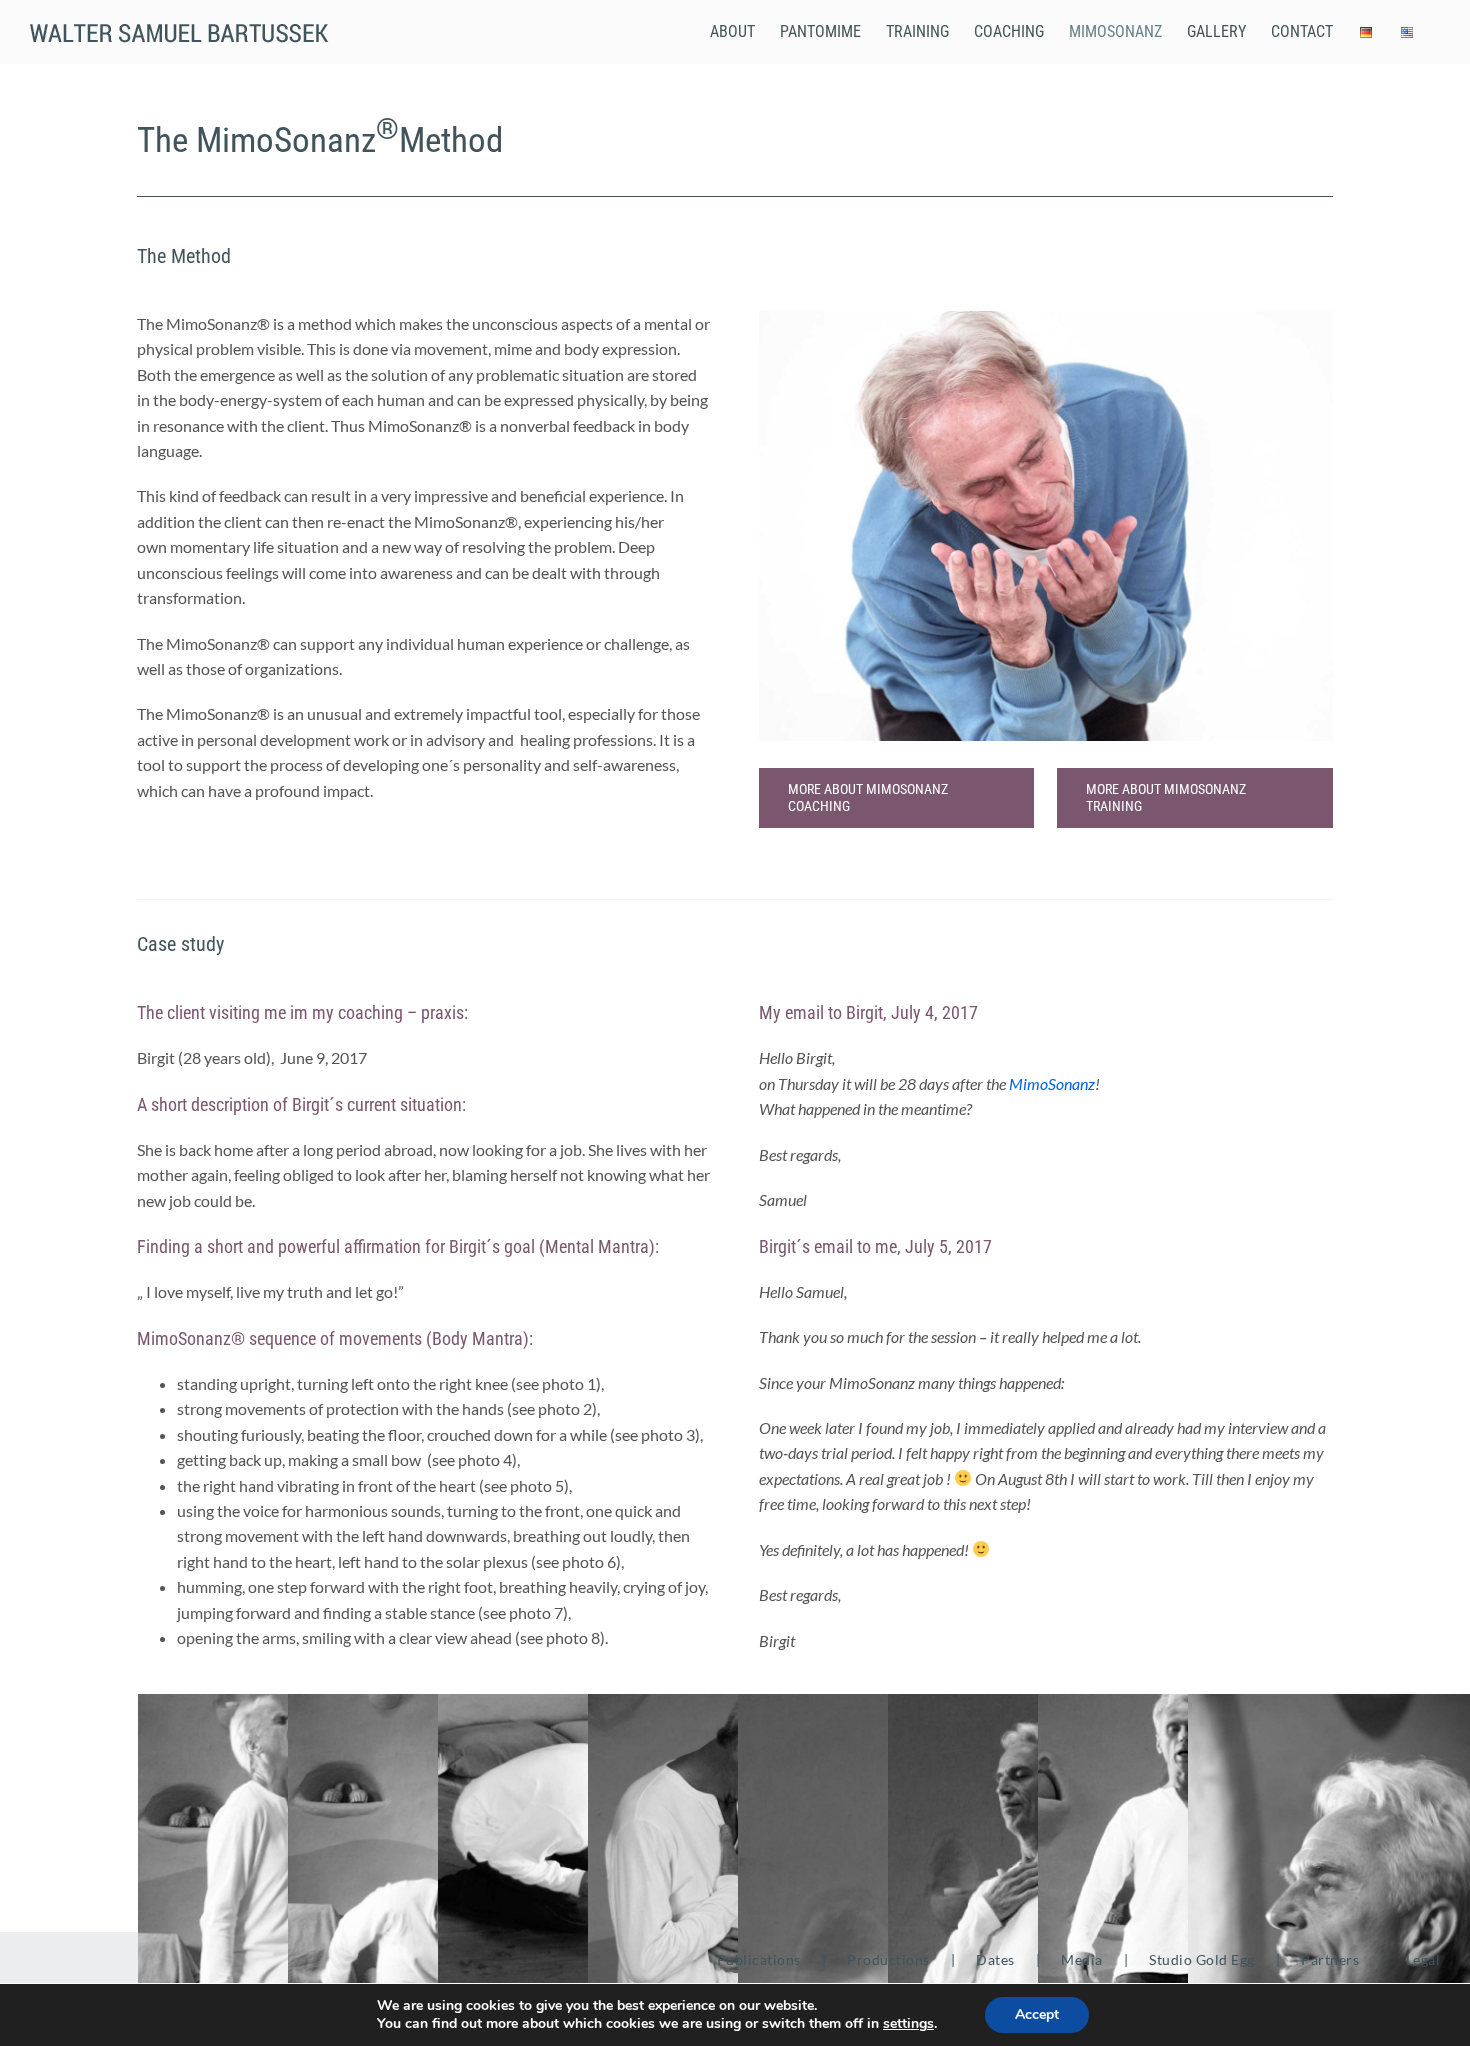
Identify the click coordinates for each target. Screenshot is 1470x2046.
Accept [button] (1037, 2014)
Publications (759, 1959)
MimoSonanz (1052, 1083)
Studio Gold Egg (1202, 1959)
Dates (995, 1959)
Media (1082, 1959)
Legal (1423, 1959)
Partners (1330, 1959)
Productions (888, 1959)
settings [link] (908, 2023)
